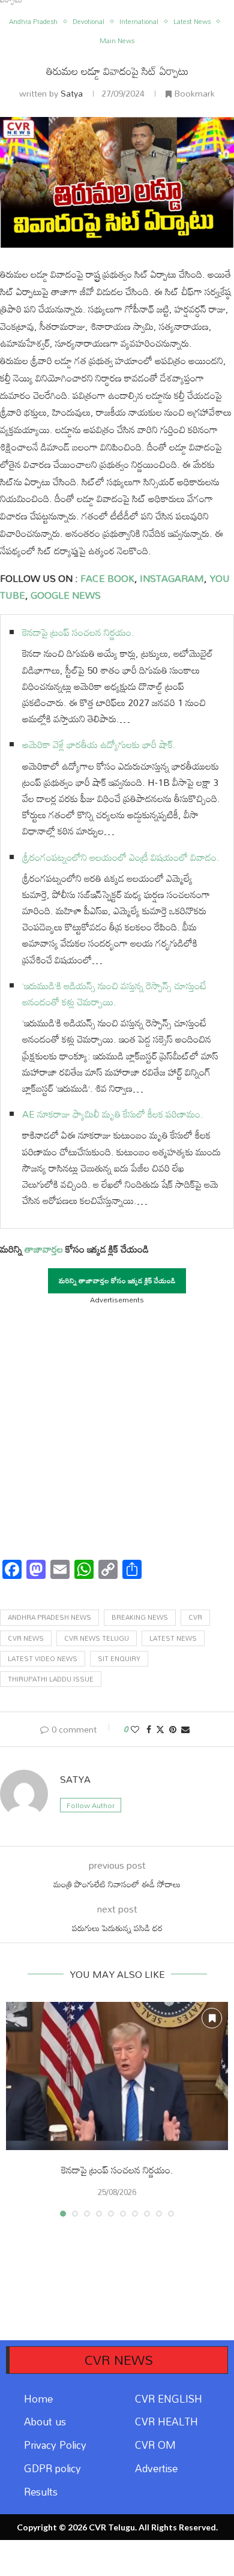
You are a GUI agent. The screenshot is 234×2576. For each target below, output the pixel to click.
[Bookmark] (212, 2018)
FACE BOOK (106, 578)
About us (45, 2422)
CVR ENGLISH (169, 2399)
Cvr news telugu (97, 1638)
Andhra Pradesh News (49, 1617)
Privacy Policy (55, 2445)
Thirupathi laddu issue (51, 1679)
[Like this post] (135, 1729)
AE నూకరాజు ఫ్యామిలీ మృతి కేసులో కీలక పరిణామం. (113, 1114)
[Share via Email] (185, 1729)
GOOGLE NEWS (64, 595)
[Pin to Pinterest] (173, 1729)
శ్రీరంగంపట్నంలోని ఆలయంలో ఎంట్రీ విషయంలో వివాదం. (121, 857)
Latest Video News (43, 1659)
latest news (173, 1638)
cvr (195, 1617)
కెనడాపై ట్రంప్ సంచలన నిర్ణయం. (78, 632)
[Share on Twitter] (160, 1729)
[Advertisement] (117, 1428)
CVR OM (155, 2445)
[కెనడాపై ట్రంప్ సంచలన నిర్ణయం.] (117, 2076)
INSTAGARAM (172, 578)
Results (41, 2492)
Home (38, 2399)
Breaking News (140, 1617)
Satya (72, 93)
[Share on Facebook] (149, 1729)
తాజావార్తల (44, 1249)
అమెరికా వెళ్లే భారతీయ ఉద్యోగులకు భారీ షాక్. (99, 744)
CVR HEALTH (166, 2422)
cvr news (26, 1638)
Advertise (156, 2468)
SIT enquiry (119, 1659)
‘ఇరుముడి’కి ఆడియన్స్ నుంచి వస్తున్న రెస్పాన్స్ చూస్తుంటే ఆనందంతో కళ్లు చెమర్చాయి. (114, 994)
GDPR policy (52, 2468)
